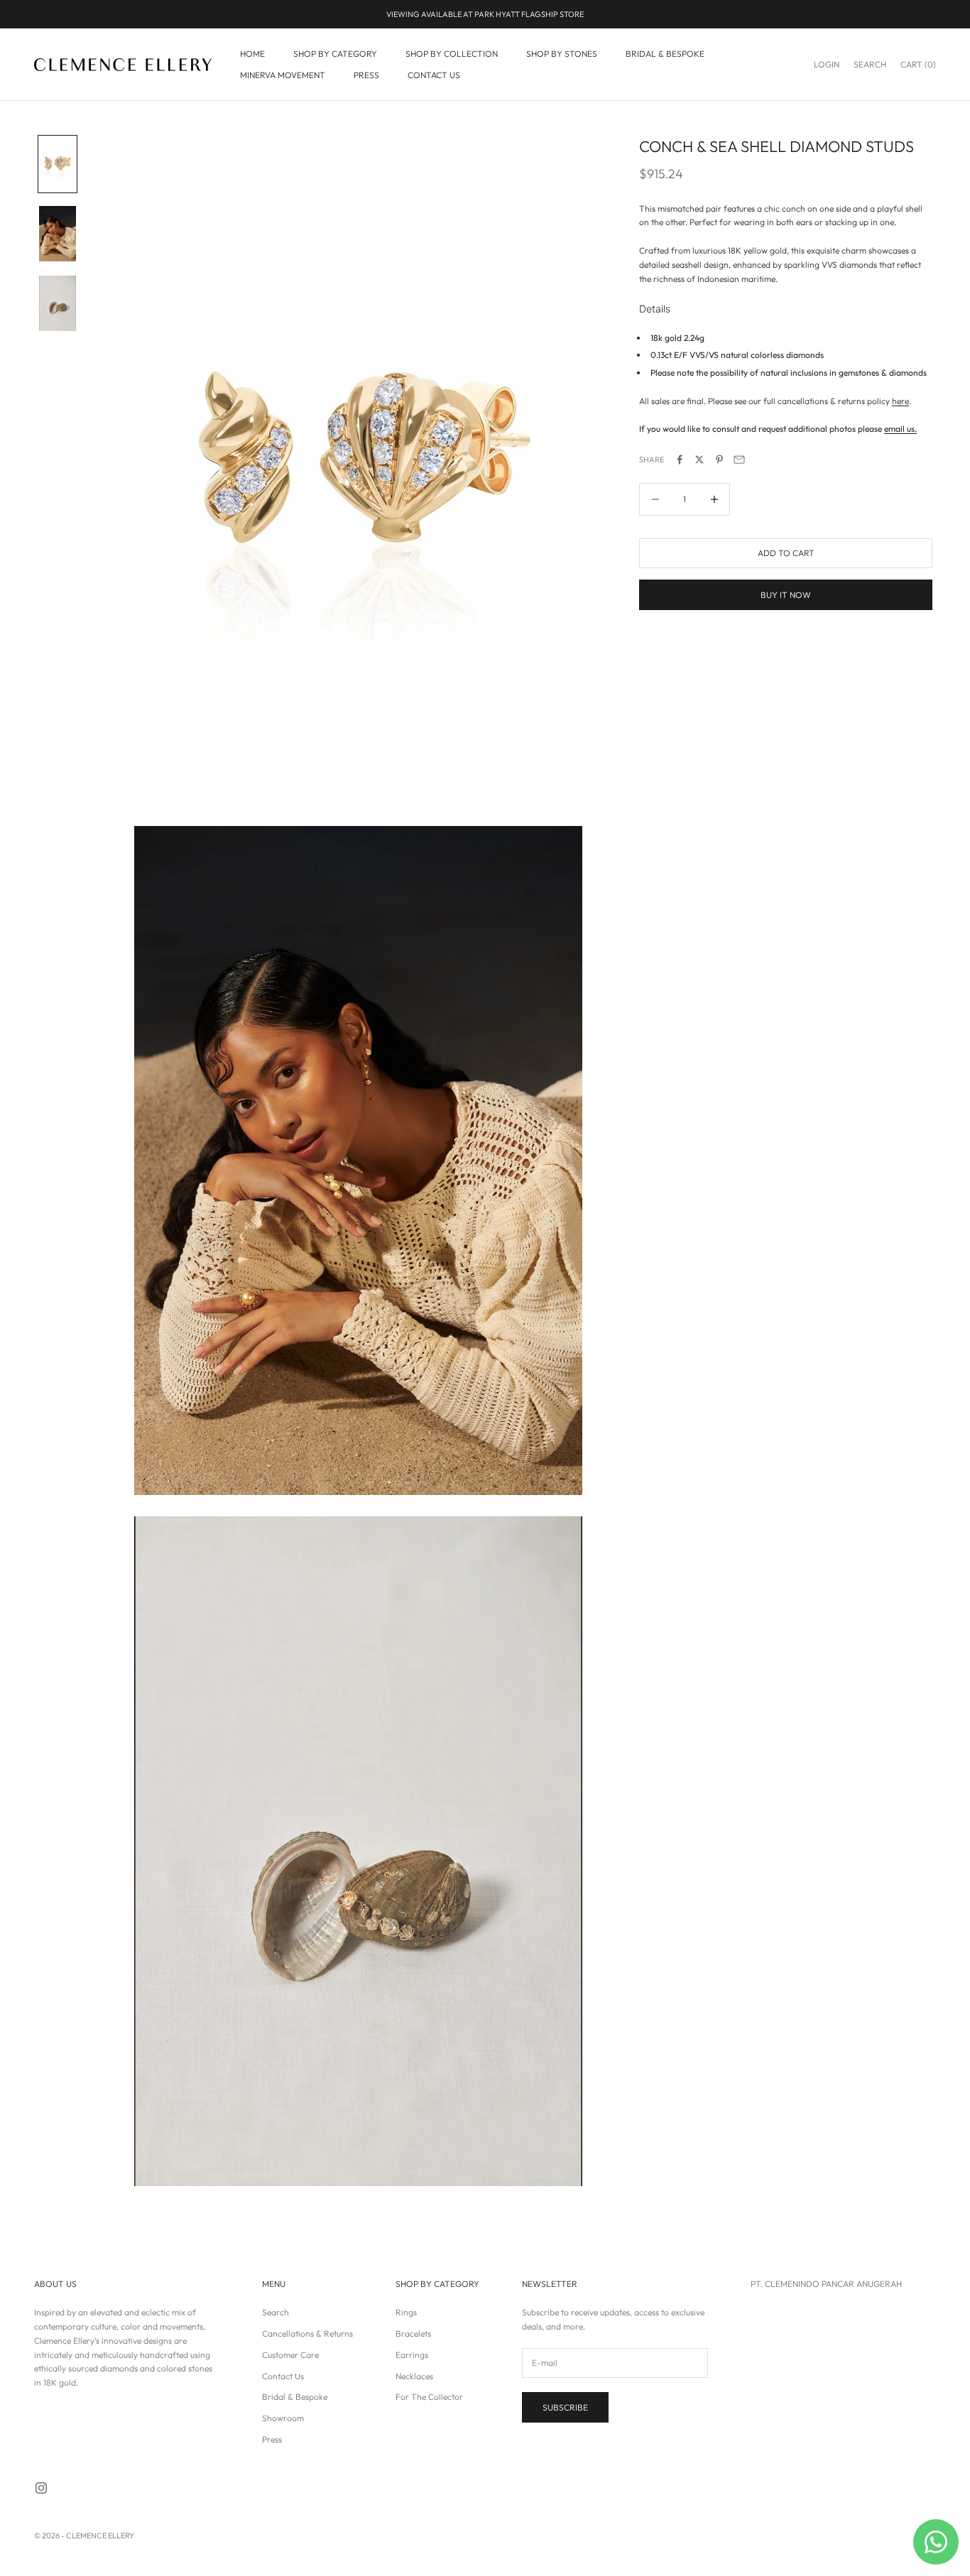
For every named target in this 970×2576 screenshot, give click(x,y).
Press (272, 2439)
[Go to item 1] (58, 164)
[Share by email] (739, 460)
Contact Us (283, 2376)
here (900, 401)
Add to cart (786, 553)
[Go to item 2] (58, 234)
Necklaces (414, 2376)
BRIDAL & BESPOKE (665, 54)
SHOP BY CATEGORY (335, 54)
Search (276, 2312)
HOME (252, 54)
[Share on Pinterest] (719, 460)
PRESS (366, 75)
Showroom (283, 2418)
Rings (406, 2312)
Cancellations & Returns (307, 2333)
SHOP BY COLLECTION (452, 54)
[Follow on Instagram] (41, 2488)
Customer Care (290, 2355)
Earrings (412, 2355)
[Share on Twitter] (699, 460)
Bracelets (413, 2333)
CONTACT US (434, 75)
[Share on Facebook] (680, 460)
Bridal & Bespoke (295, 2397)
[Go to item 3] (58, 303)
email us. (900, 429)
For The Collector (429, 2397)
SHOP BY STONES (562, 54)
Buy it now (786, 595)
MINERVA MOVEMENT (283, 75)
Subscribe (565, 2407)
